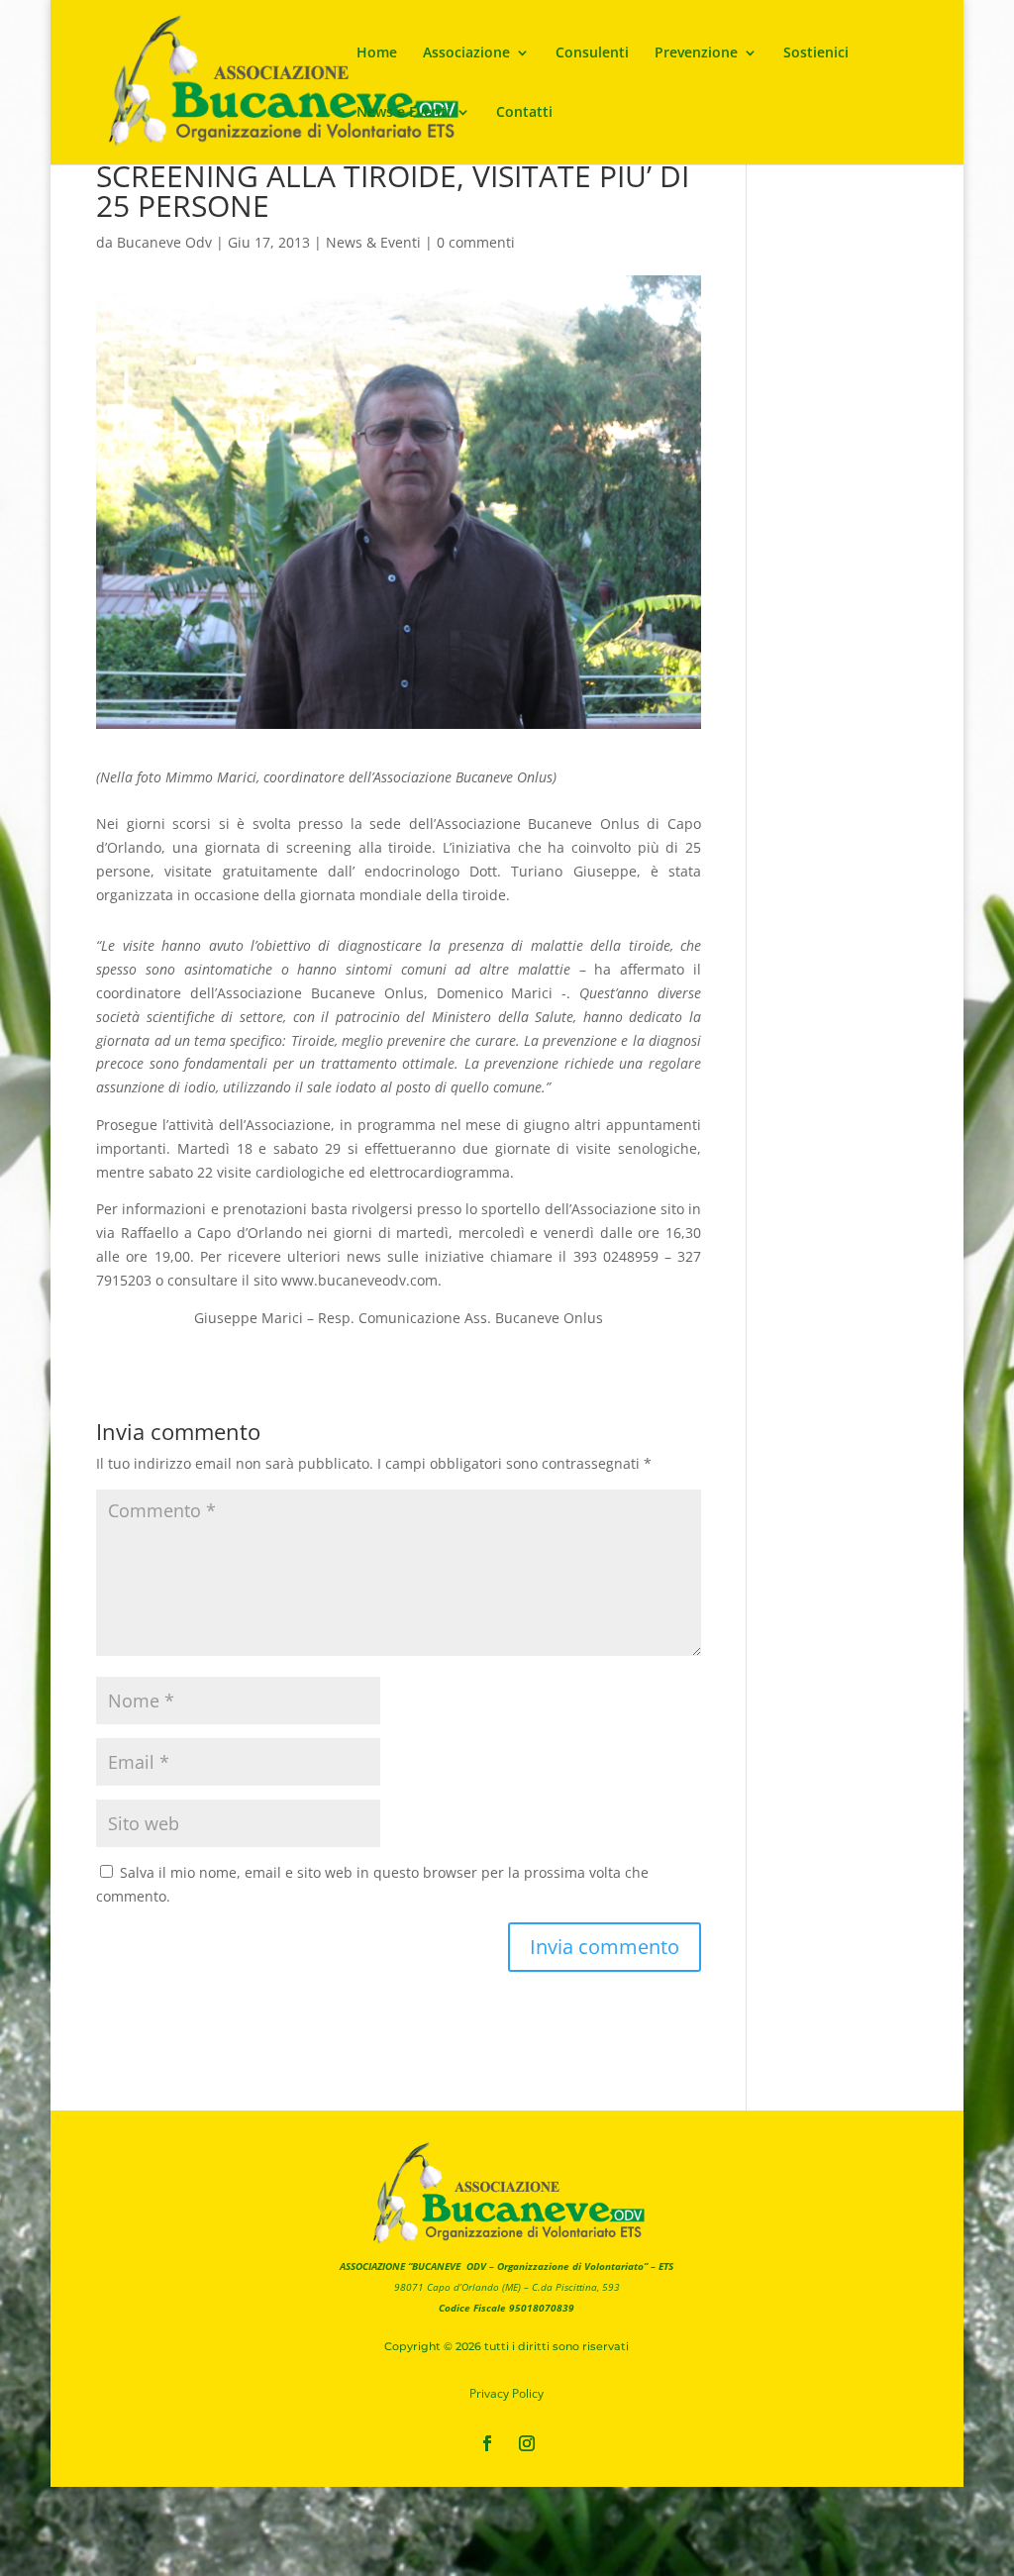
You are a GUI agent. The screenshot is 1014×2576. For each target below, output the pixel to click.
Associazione (466, 53)
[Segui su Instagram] (527, 2443)
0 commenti (476, 242)
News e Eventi (404, 113)
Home (377, 53)
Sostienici (816, 53)
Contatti (524, 113)
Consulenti (592, 53)
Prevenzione (696, 53)
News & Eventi (373, 242)
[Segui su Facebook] (487, 2443)
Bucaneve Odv (164, 242)
